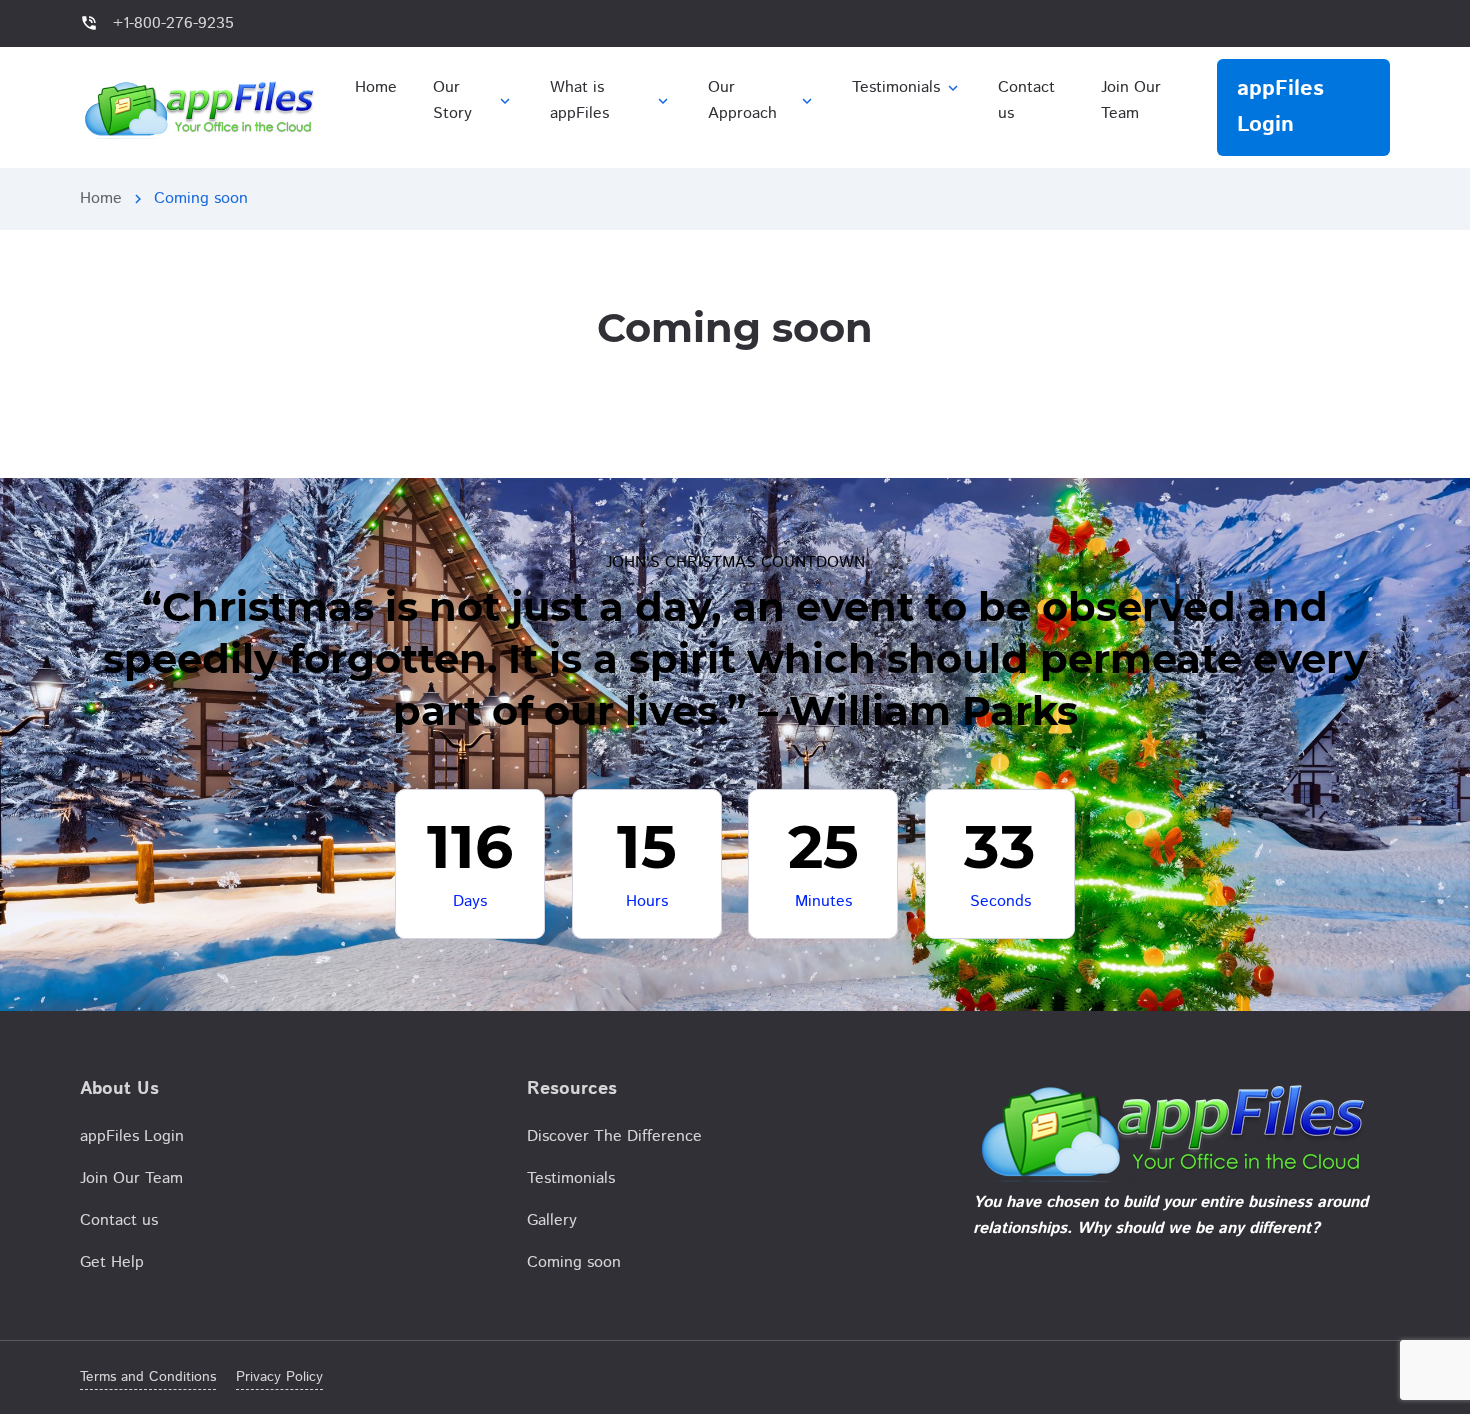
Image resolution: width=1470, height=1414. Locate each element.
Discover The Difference (614, 1136)
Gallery (552, 1220)
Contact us (119, 1220)
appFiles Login (132, 1136)
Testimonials (571, 1178)
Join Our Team (131, 1178)
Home (101, 198)
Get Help (112, 1262)
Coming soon (574, 1262)
